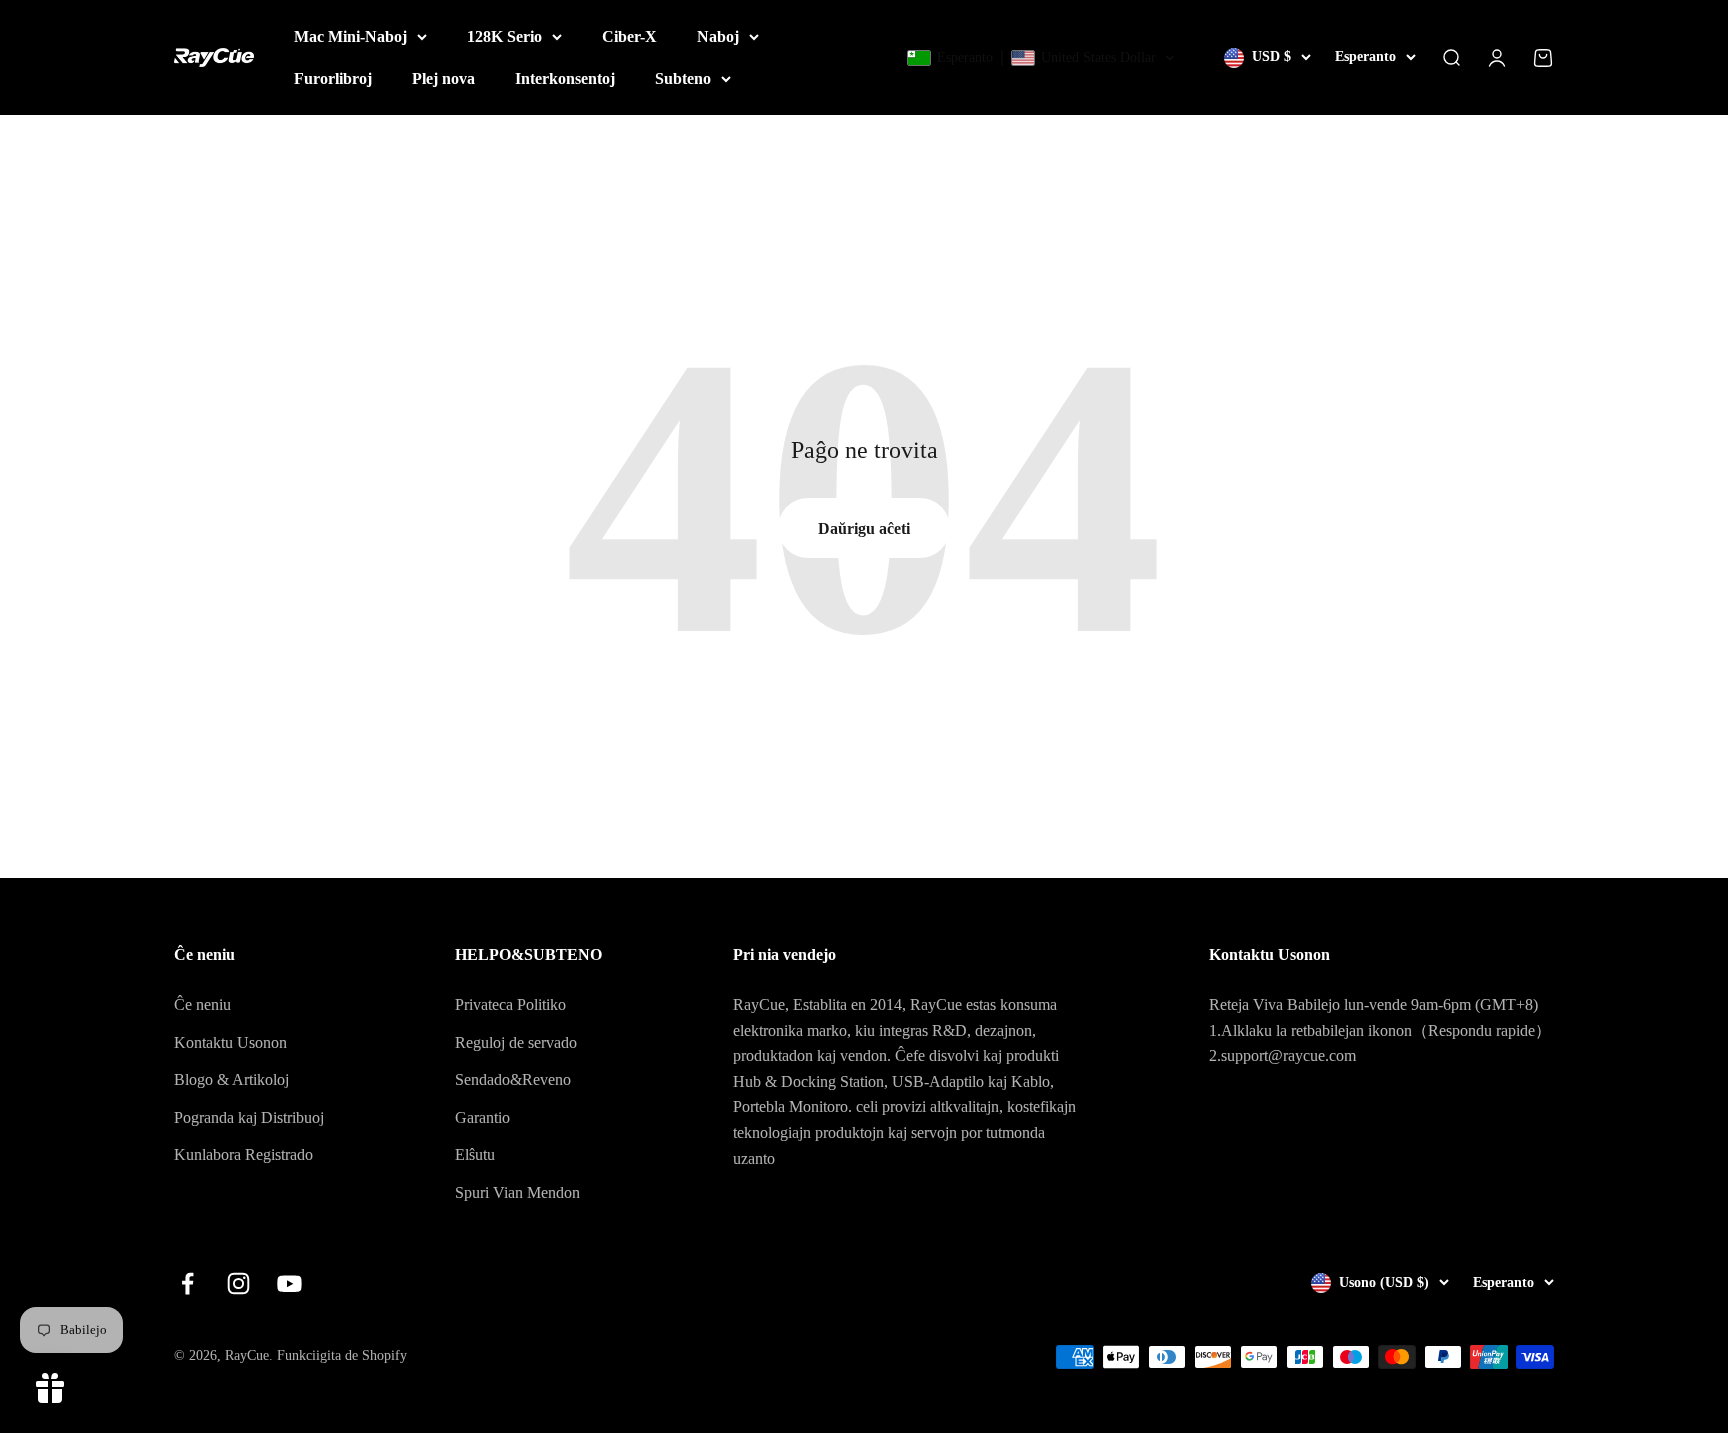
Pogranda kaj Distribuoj (249, 1117)
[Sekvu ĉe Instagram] (238, 1283)
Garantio (482, 1117)
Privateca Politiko (510, 1004)
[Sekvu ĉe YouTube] (289, 1283)
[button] (1041, 58)
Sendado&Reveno (513, 1079)
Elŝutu (475, 1154)
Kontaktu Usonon (230, 1042)
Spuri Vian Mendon (517, 1192)
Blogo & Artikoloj (231, 1079)
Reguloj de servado (516, 1042)
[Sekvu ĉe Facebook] (187, 1283)
